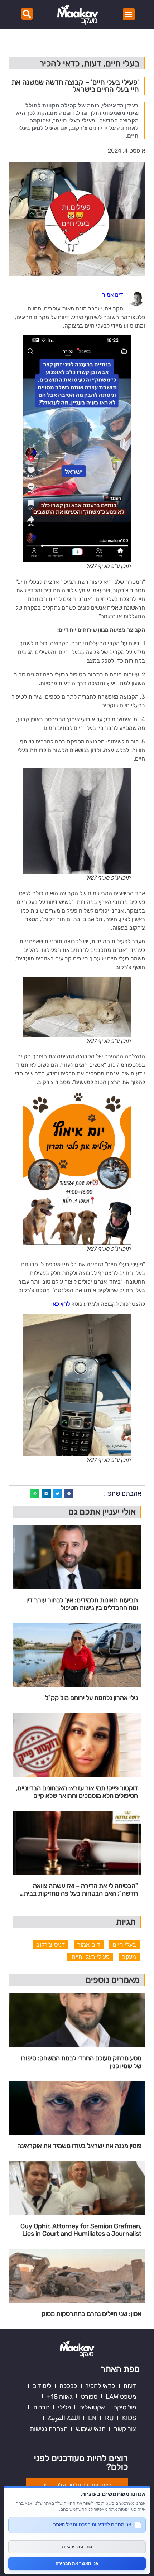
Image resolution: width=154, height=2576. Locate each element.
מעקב (129, 1957)
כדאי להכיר (100, 2386)
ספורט (89, 2397)
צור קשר (125, 2429)
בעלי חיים (124, 1945)
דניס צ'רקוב (50, 1945)
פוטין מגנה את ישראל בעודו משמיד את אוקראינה (79, 2146)
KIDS (129, 2418)
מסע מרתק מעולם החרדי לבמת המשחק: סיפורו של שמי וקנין (81, 2062)
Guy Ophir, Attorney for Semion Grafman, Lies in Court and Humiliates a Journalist (81, 2230)
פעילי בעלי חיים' (90, 1957)
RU (109, 2418)
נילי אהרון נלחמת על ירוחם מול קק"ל (92, 1698)
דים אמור (89, 1945)
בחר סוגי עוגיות (77, 2546)
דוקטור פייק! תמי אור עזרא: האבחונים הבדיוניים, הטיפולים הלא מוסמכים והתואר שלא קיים (77, 1792)
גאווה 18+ (60, 2397)
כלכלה (68, 2386)
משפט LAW (121, 2397)
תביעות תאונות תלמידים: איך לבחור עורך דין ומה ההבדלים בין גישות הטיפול (82, 1604)
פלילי (64, 2407)
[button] (129, 14)
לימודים (42, 2386)
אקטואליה (92, 2407)
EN (92, 2418)
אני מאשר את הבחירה (77, 2563)
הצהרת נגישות (49, 2429)
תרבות (41, 2407)
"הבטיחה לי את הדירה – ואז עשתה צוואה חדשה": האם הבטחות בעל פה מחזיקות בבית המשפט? (81, 1890)
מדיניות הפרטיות (90, 2524)
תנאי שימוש (91, 2429)
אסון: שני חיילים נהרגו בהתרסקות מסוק (92, 2314)
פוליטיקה (125, 2407)
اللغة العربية (64, 2418)
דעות (130, 2386)
